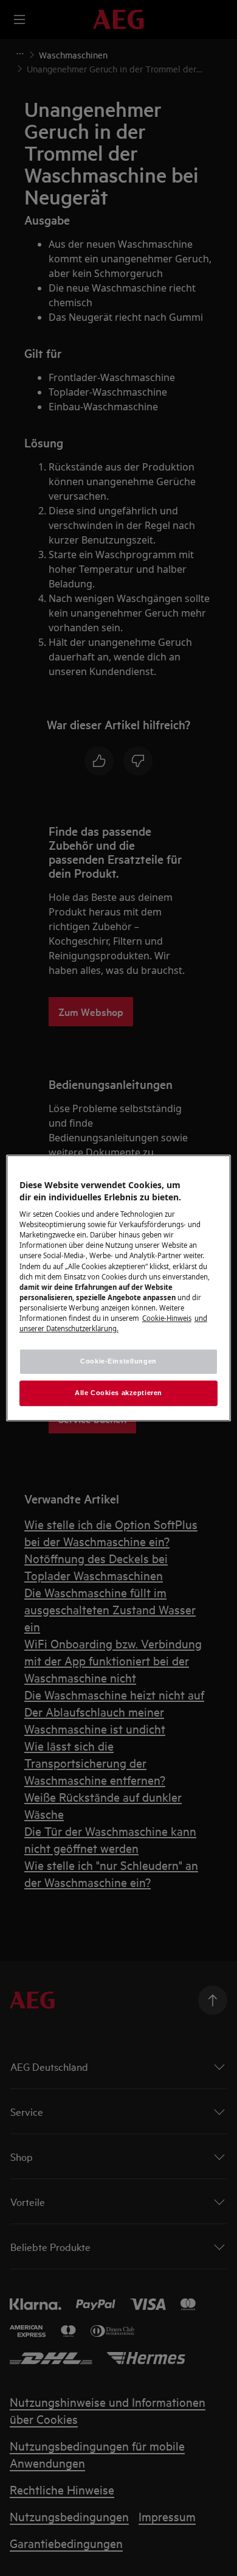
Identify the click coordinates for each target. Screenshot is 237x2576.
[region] (119, 1288)
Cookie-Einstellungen (118, 1361)
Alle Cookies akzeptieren (118, 1393)
